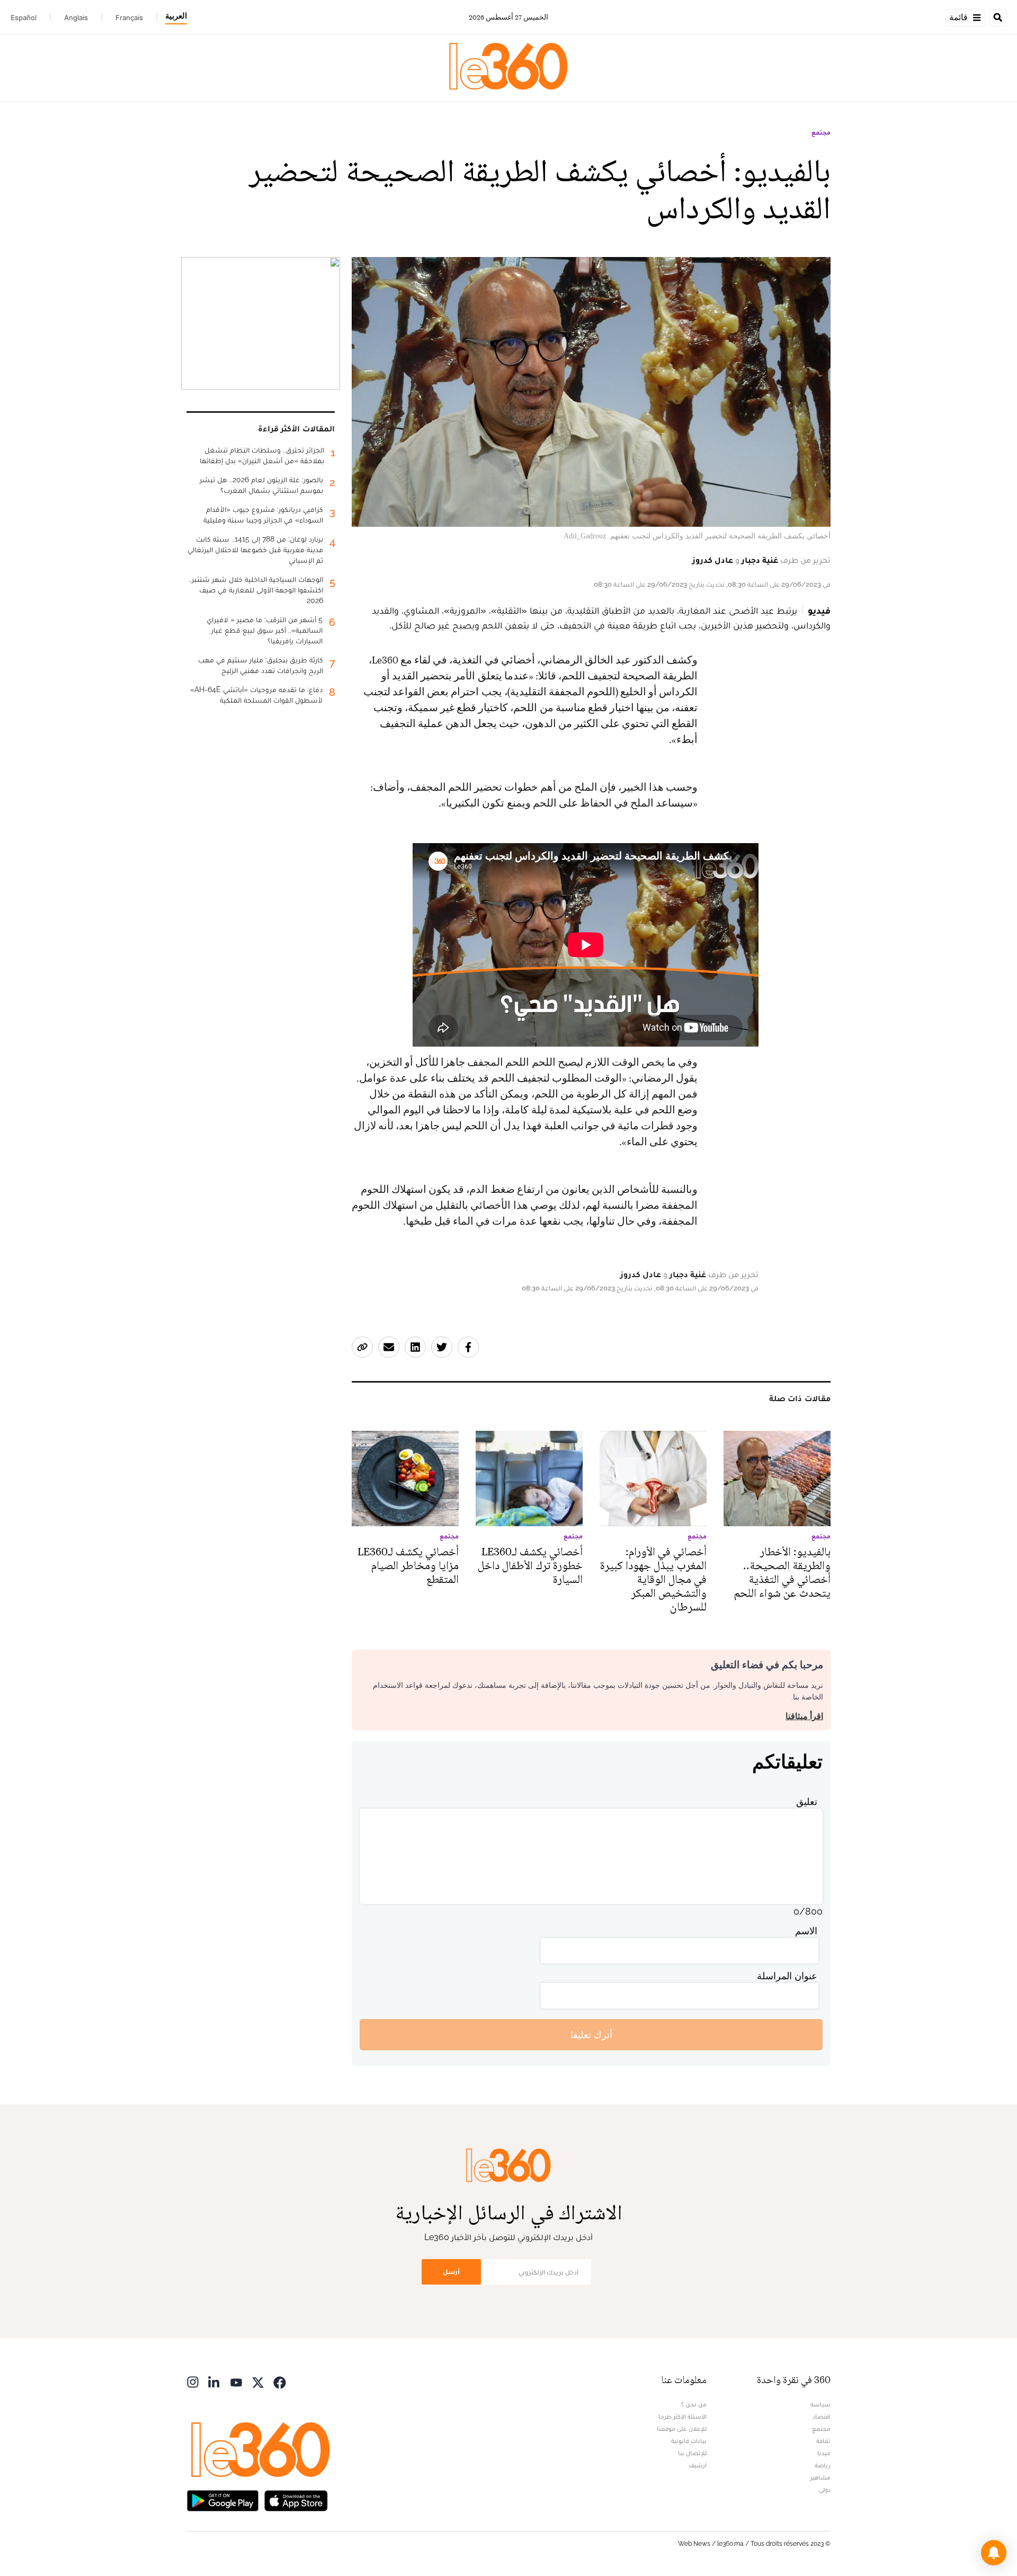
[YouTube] (236, 2381)
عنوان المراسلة (787, 1976)
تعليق (807, 1802)
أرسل (451, 2272)
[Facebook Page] (280, 2381)
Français (129, 17)
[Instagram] (193, 2381)
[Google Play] (222, 2499)
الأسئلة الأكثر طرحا (683, 2416)
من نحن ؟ (694, 2404)
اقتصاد (822, 2416)
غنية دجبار (760, 560)
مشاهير (820, 2477)
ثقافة (823, 2441)
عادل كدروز (713, 560)
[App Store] (296, 2499)
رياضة (823, 2465)
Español (24, 17)
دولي (825, 2490)
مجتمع (821, 132)
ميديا (824, 2453)
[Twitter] (258, 2381)
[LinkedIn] (215, 2381)
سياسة (820, 2404)
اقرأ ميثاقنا (804, 1716)
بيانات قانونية (689, 2441)
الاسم (806, 1931)
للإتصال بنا (692, 2453)
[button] (994, 2553)
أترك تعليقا (591, 2035)
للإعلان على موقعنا (682, 2429)
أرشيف (698, 2465)
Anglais (76, 17)
